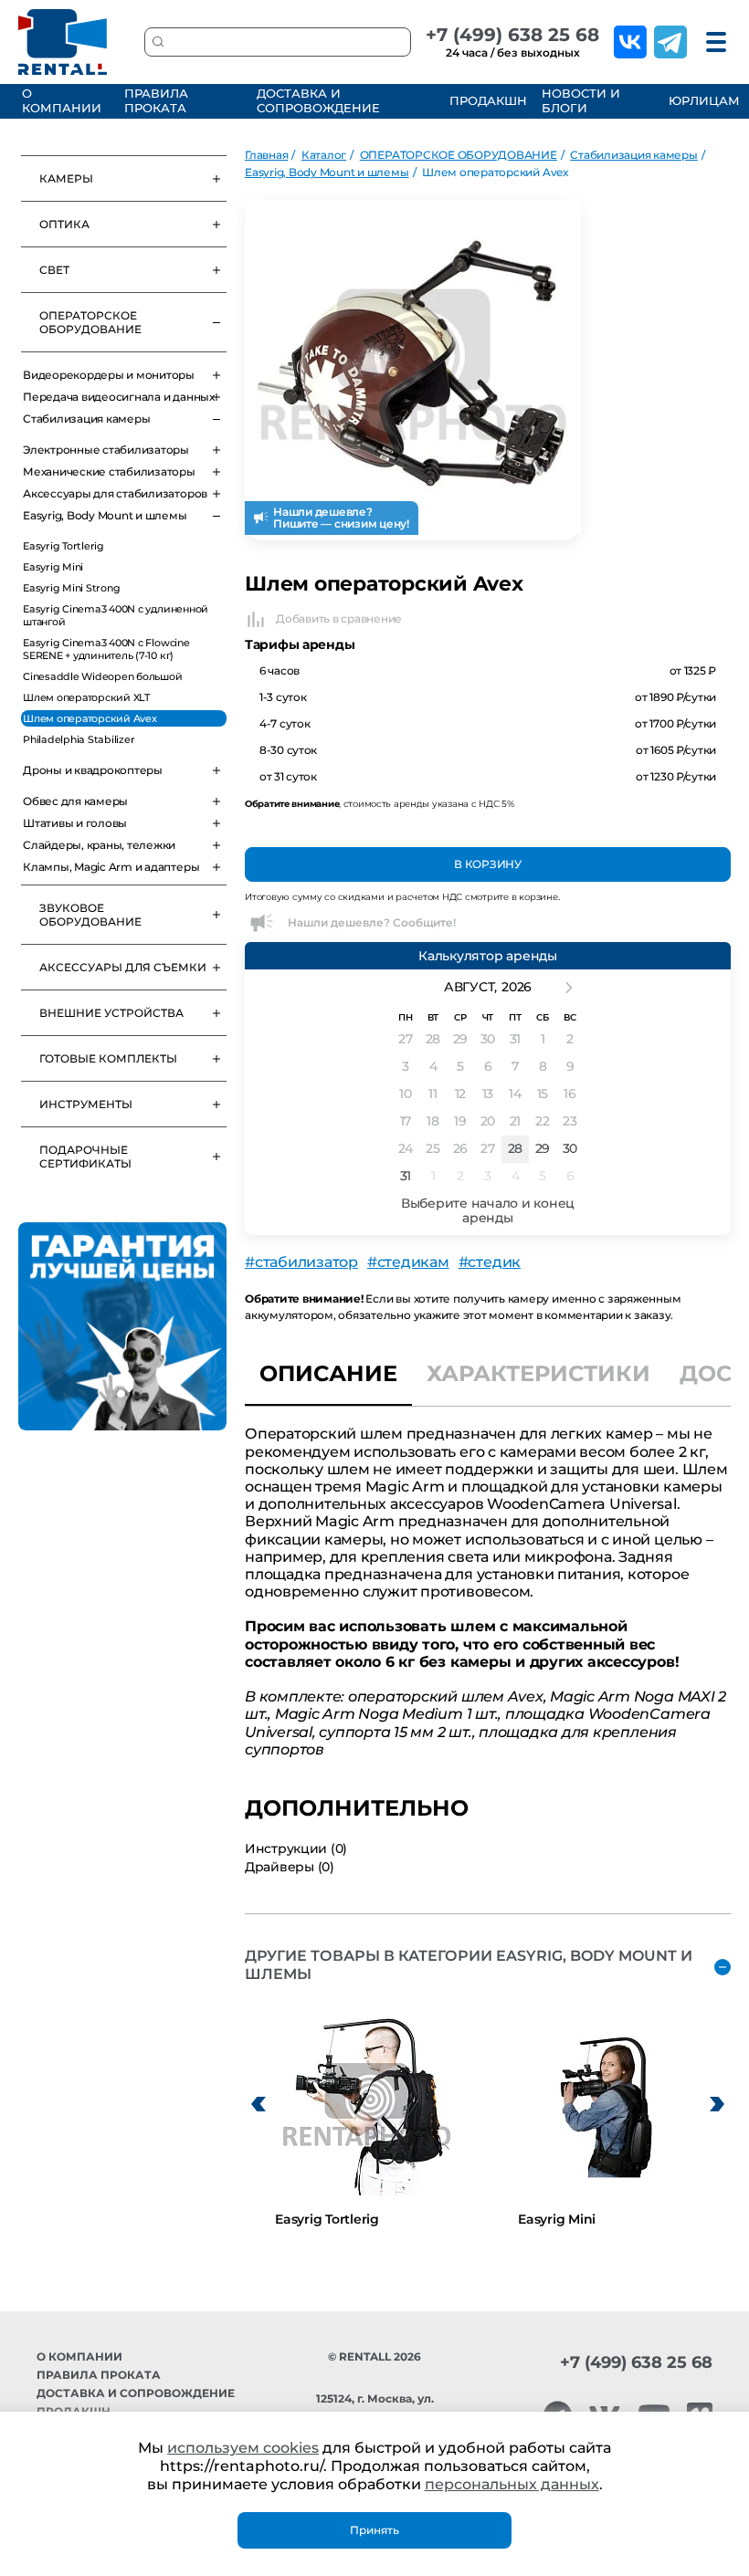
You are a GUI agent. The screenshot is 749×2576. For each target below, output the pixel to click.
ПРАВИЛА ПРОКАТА (156, 100)
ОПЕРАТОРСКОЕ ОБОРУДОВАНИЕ (90, 322)
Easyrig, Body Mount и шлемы (105, 515)
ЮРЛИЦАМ (702, 100)
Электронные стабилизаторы (106, 450)
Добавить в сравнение (339, 618)
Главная (266, 155)
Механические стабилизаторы (109, 471)
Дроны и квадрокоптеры (93, 770)
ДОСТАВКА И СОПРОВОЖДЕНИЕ (318, 100)
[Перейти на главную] (63, 42)
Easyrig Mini (53, 567)
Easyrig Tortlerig (63, 546)
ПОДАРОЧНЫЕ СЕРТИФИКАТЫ (85, 1157)
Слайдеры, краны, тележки (99, 845)
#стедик (490, 1262)
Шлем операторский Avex (90, 718)
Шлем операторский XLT (86, 697)
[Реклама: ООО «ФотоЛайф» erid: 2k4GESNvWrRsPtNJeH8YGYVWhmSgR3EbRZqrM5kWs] (122, 1326)
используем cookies (243, 2448)
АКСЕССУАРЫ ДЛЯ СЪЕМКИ (123, 967)
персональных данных (512, 2484)
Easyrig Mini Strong (71, 588)
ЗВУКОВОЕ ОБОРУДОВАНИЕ (90, 915)
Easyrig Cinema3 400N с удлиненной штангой (116, 615)
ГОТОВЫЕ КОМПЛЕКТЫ (108, 1058)
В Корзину (488, 864)
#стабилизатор (301, 1262)
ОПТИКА (64, 224)
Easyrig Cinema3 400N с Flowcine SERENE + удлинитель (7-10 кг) (106, 649)
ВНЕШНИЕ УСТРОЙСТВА (111, 1013)
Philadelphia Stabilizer (79, 739)
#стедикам (408, 1262)
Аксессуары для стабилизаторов (115, 493)
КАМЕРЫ (66, 178)
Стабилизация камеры (86, 419)
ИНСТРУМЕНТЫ (86, 1104)
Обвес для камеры (75, 801)
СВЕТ (54, 270)
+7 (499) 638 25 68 (512, 35)
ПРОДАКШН (485, 100)
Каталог (324, 155)
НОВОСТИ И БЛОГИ (581, 100)
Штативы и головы (75, 823)
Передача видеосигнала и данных (119, 397)
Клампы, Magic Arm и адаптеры (111, 867)
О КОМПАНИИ (62, 100)
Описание (328, 1373)
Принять (374, 2530)
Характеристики (538, 1373)
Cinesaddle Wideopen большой (103, 676)
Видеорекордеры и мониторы (109, 375)
